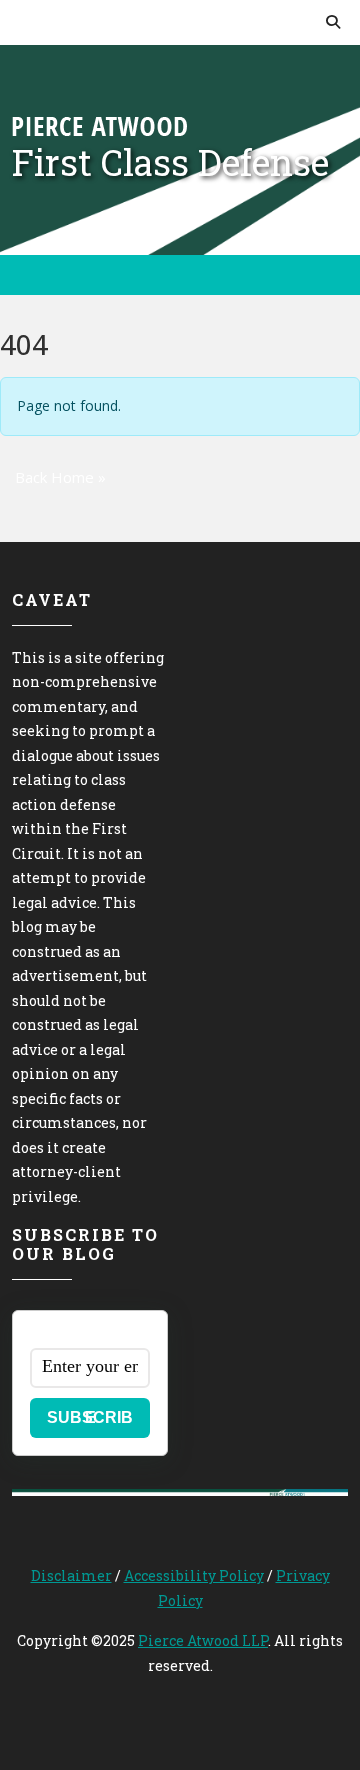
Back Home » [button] (60, 477)
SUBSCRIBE (90, 1417)
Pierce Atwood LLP (203, 1640)
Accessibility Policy (194, 1575)
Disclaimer (71, 1575)
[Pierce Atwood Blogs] (99, 124)
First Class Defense (170, 162)
